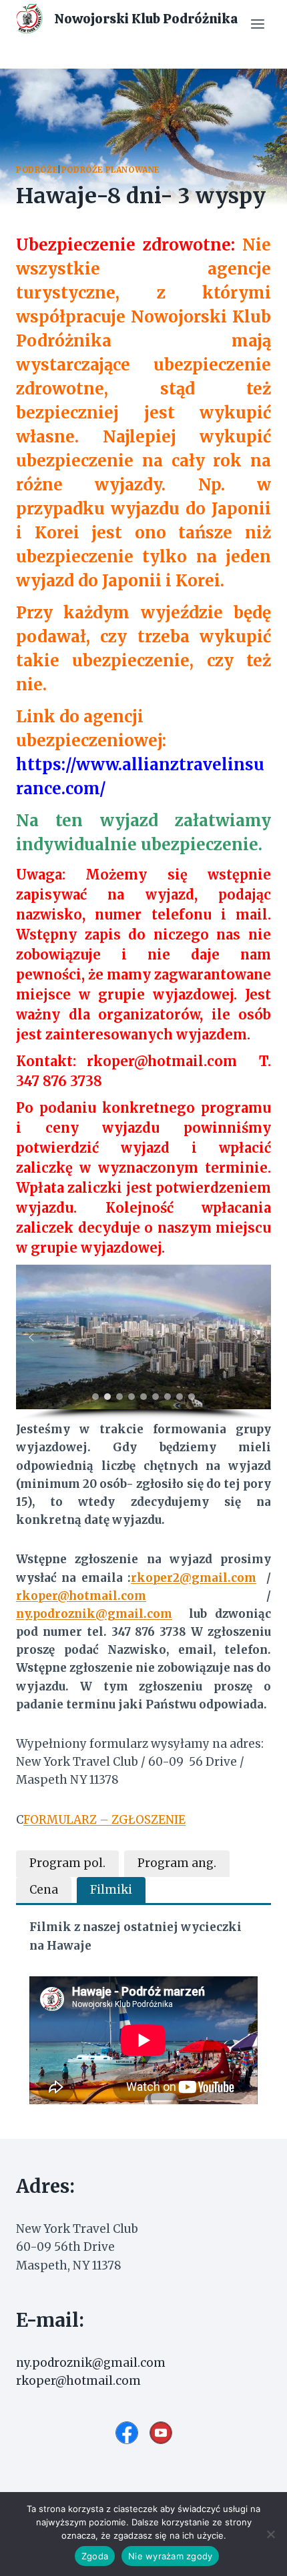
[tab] (67, 1864)
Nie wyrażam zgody (170, 2556)
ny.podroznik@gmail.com (94, 1614)
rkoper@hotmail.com (162, 1061)
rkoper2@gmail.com (194, 1578)
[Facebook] (127, 2433)
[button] (31, 1337)
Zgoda (95, 2556)
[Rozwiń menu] (257, 24)
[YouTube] (161, 2433)
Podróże (37, 170)
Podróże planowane (110, 170)
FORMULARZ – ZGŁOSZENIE (104, 1820)
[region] (143, 1343)
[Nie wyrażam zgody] (270, 2534)
